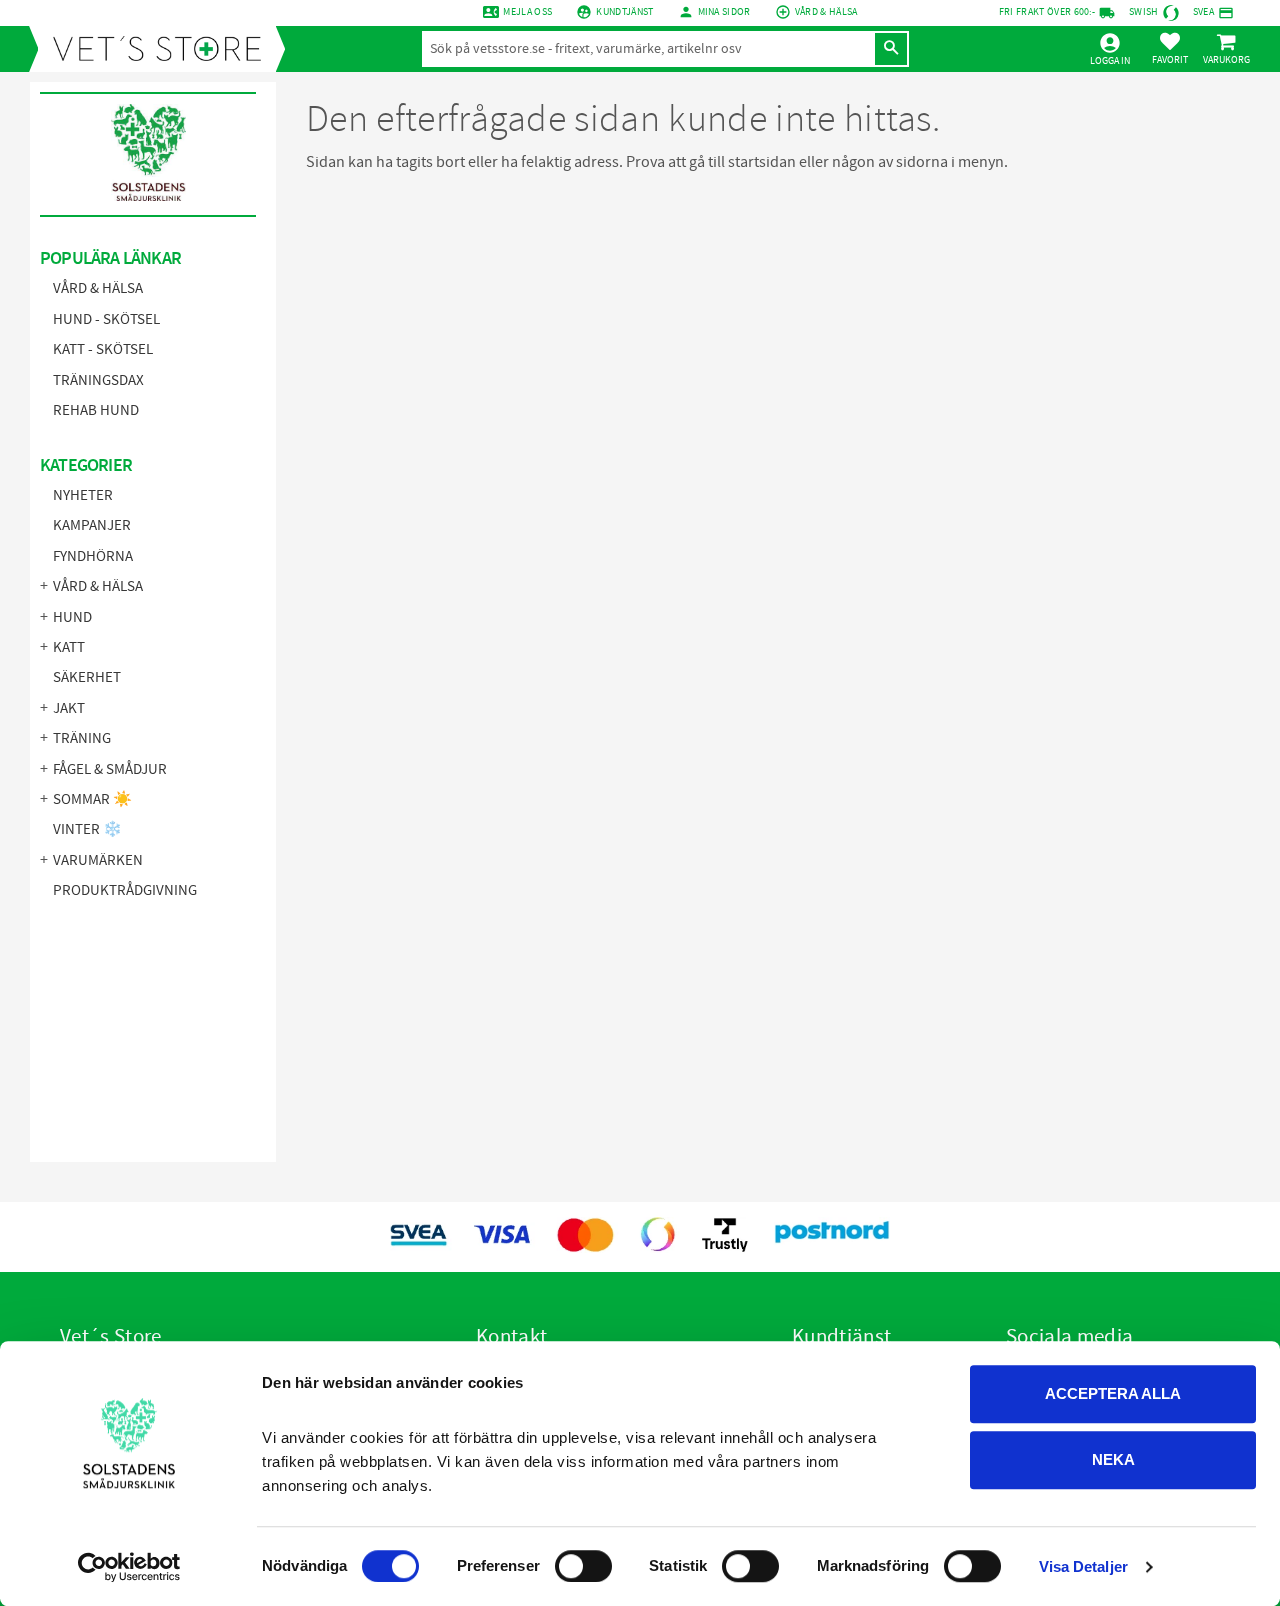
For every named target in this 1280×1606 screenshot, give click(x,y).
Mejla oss (527, 12)
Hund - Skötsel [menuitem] (106, 319)
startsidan (762, 162)
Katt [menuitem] (69, 647)
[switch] (583, 1566)
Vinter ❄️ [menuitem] (87, 829)
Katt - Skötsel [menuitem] (103, 349)
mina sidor (724, 12)
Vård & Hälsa (826, 12)
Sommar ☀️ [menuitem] (92, 799)
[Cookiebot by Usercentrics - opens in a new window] (129, 1567)
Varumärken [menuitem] (98, 860)
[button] (1170, 48)
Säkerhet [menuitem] (87, 677)
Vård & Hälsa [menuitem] (98, 288)
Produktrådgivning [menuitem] (125, 890)
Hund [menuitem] (72, 617)
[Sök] (891, 49)
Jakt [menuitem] (69, 708)
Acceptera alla (1113, 1393)
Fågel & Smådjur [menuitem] (110, 769)
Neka (1113, 1459)
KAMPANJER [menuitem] (92, 525)
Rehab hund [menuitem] (96, 410)
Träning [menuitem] (82, 738)
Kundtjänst (624, 12)
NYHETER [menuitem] (83, 495)
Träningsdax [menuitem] (98, 380)
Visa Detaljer (1083, 1566)
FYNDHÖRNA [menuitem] (93, 556)
